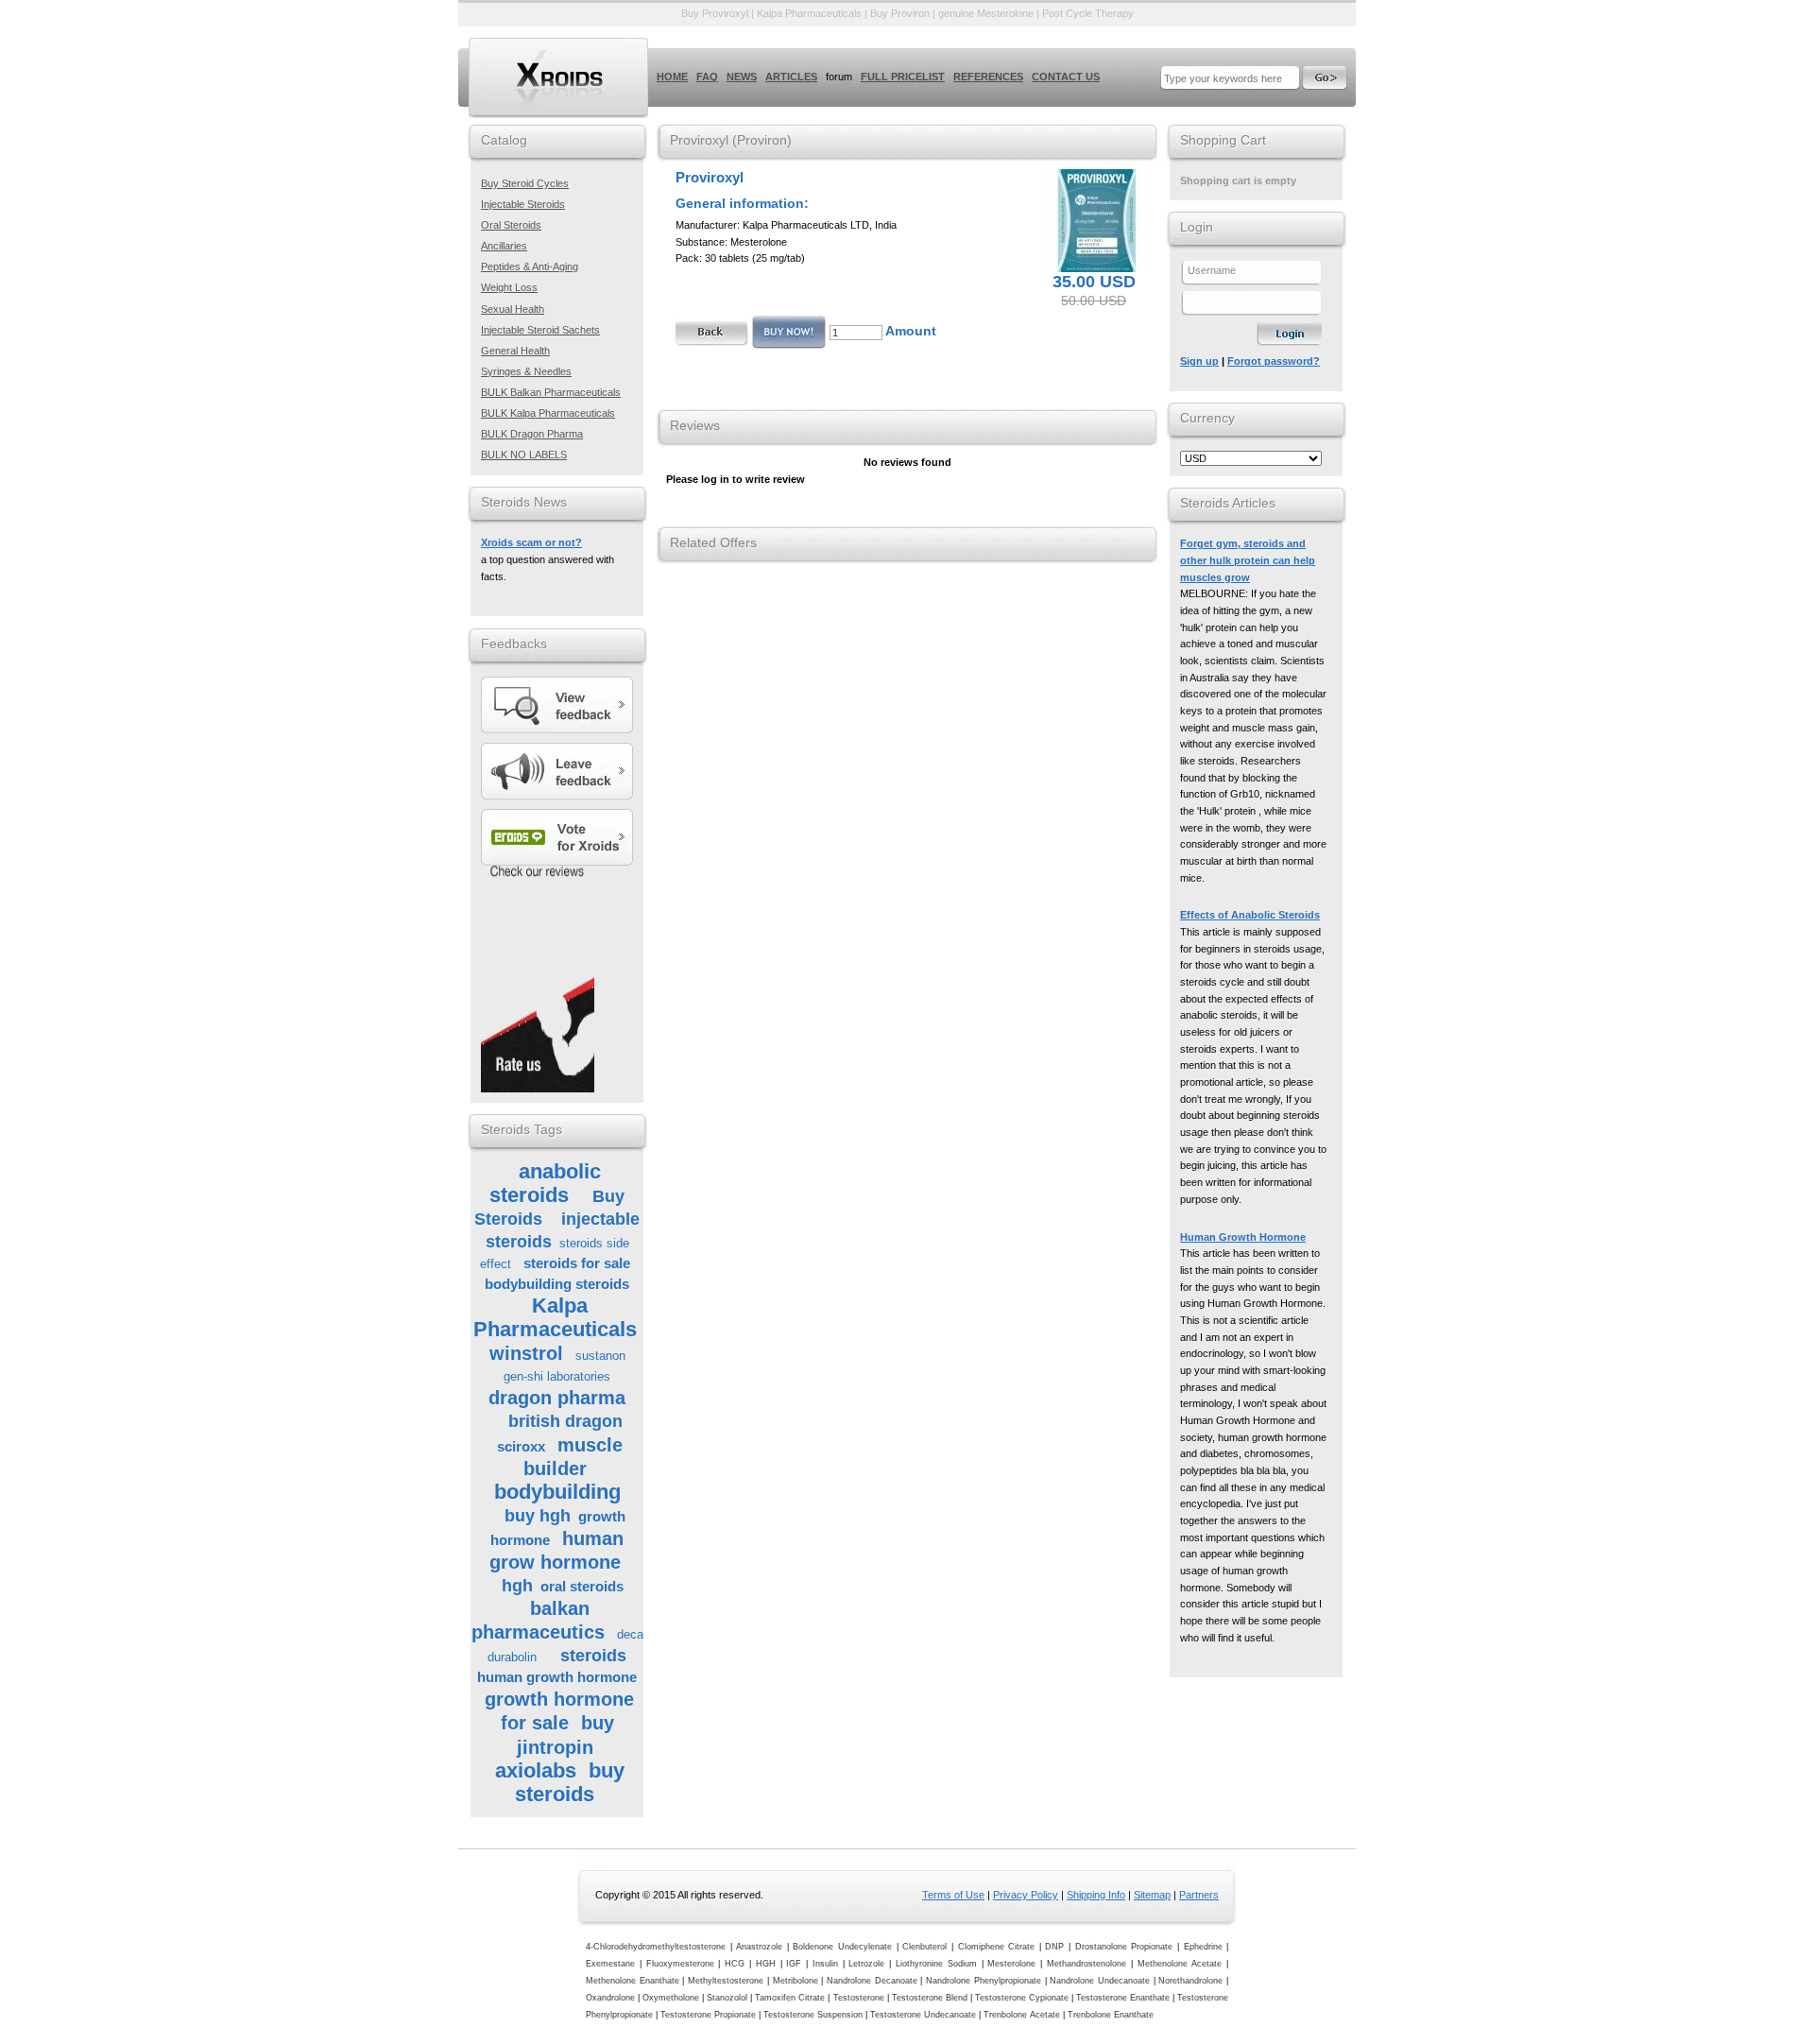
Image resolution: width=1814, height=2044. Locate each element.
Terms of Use (953, 1895)
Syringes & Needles (526, 371)
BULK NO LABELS (524, 455)
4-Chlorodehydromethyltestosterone (656, 1947)
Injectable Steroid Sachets (540, 330)
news (742, 77)
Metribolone (796, 1981)
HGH (766, 1964)
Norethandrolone (1190, 1981)
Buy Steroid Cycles (525, 183)
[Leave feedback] (559, 771)
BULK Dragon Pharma (532, 434)
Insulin (825, 1964)
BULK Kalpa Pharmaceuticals (548, 413)
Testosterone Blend (930, 1998)
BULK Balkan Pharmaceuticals (551, 392)
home (672, 77)
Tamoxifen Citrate (790, 1998)
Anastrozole (759, 1947)
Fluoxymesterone (680, 1964)
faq (707, 77)
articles (791, 77)
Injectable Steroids (523, 204)
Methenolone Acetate (1180, 1964)
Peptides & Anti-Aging (530, 266)
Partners (1199, 1895)
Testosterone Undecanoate (923, 2015)
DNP (1054, 1947)
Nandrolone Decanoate (872, 1981)
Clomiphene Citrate (997, 1947)
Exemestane (610, 1964)
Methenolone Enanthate (633, 1981)
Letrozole (866, 1964)
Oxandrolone (610, 1998)
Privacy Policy (1026, 1895)
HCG (735, 1964)
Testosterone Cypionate (1022, 1998)
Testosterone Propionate (708, 2015)
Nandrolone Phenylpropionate (984, 1981)
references (988, 77)
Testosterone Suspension (813, 2015)
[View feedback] (559, 705)
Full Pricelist (903, 77)
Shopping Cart (1223, 140)
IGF (794, 1964)
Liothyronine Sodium (936, 1964)
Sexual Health (513, 309)
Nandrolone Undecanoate (1100, 1981)
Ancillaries (504, 246)
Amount (911, 331)
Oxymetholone (671, 1998)
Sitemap (1152, 1895)
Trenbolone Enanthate (1111, 2015)
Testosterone (859, 1998)
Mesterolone (1011, 1964)
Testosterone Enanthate (1123, 1998)
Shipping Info (1096, 1895)
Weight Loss (509, 287)
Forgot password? (1274, 361)
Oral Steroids (511, 225)
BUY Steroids (558, 77)
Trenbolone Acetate (1022, 2015)
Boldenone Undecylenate (842, 1947)
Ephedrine (1203, 1947)
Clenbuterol (924, 1947)
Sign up (1199, 361)
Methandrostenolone (1087, 1964)
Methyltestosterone (726, 1981)
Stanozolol (727, 1998)
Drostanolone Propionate (1124, 1947)
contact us (1066, 77)
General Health (515, 351)
